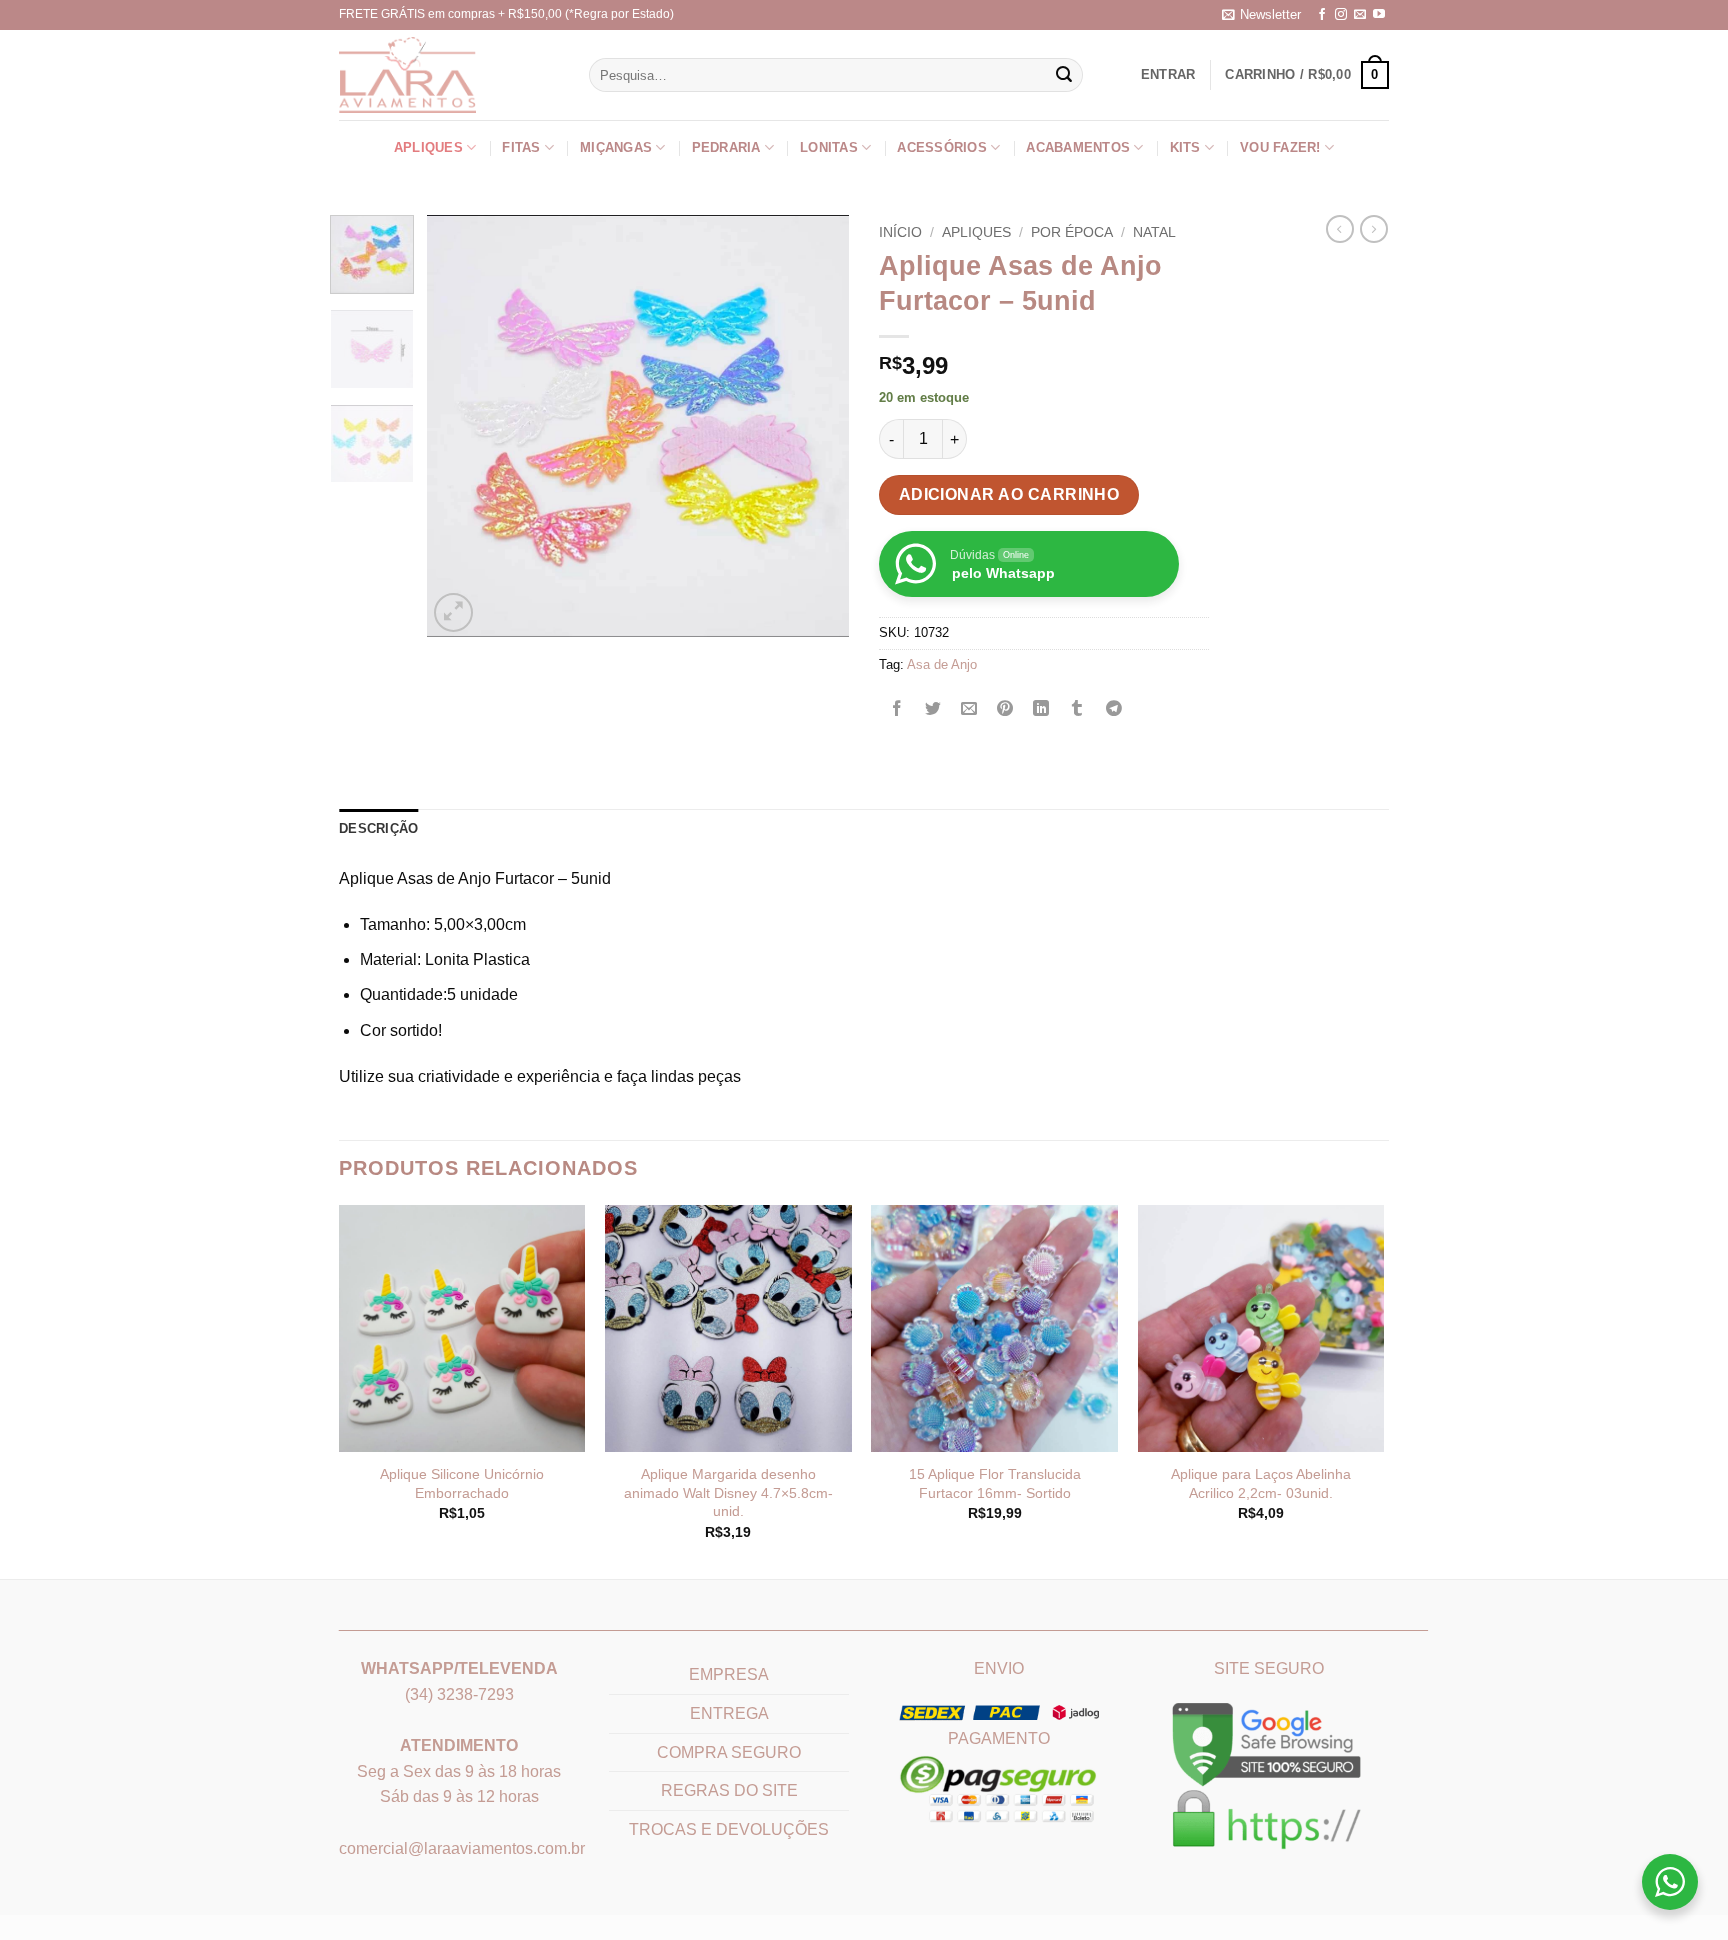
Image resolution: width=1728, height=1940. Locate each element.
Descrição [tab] (378, 828)
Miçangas (616, 147)
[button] (1261, 15)
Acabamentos (1078, 147)
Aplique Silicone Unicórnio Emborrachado (462, 1483)
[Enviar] (1065, 75)
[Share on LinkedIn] (1041, 709)
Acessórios (942, 147)
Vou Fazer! (1280, 147)
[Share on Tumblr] (1077, 709)
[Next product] (1340, 229)
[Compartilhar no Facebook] (897, 709)
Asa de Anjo (942, 664)
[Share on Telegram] (1113, 709)
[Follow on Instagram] (1341, 15)
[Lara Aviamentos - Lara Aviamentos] (414, 75)
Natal (1154, 232)
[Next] (816, 426)
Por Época (1072, 232)
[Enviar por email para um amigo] (969, 709)
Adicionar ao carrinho (1009, 494)
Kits (1185, 147)
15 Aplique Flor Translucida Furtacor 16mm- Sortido (995, 1483)
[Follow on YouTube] (1379, 15)
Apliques (428, 147)
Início (900, 232)
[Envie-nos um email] (1360, 15)
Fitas (521, 147)
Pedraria (726, 147)
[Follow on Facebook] (1322, 15)
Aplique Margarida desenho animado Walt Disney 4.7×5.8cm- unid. (728, 1492)
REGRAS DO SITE (729, 1790)
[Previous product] (1374, 229)
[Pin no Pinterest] (1005, 709)
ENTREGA (729, 1713)
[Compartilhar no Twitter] (933, 709)
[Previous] (461, 426)
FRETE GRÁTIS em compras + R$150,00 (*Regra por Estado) (506, 14)
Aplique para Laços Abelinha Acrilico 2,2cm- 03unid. (1261, 1483)
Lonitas (829, 147)
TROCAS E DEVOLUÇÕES (729, 1829)
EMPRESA (729, 1674)
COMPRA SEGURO (729, 1752)
